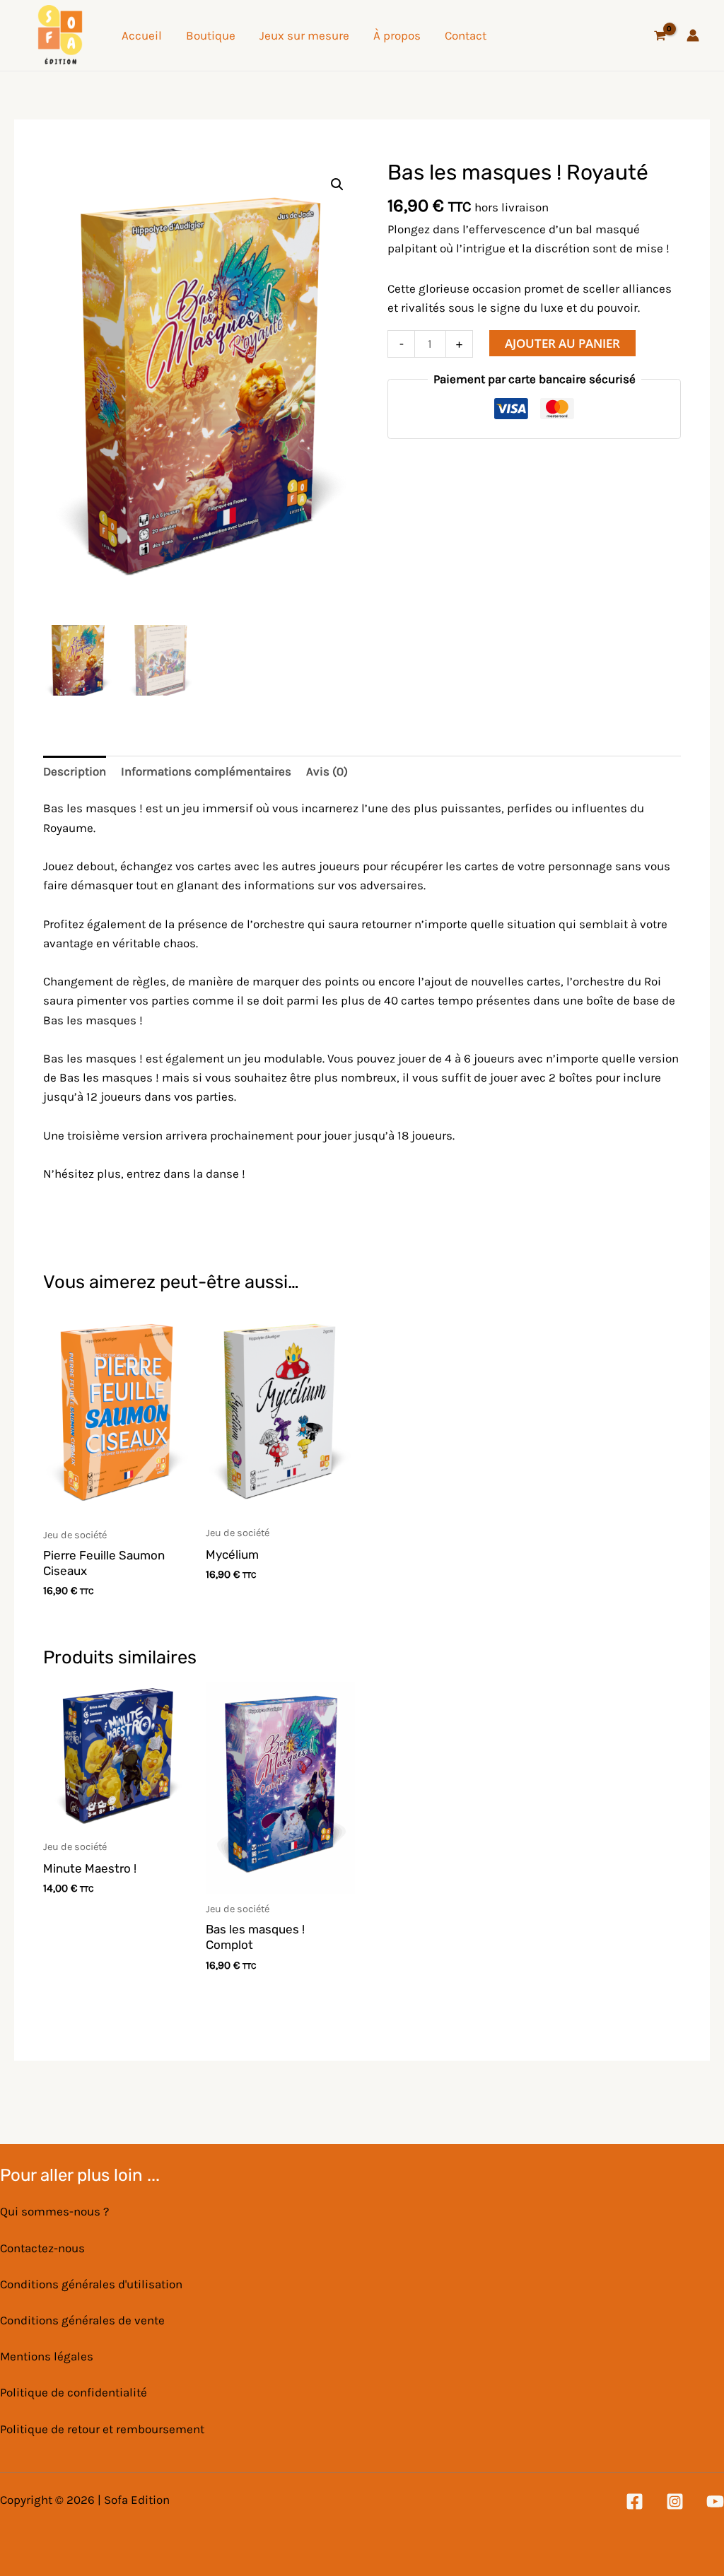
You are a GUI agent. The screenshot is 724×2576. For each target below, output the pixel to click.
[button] (337, 185)
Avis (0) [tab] (327, 771)
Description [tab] (75, 771)
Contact (466, 35)
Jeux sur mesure (304, 35)
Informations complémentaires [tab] (206, 771)
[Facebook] (635, 2501)
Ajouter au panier (562, 343)
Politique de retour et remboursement (102, 2429)
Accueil (142, 35)
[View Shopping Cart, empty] (660, 36)
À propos (397, 35)
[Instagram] (675, 2501)
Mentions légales (47, 2356)
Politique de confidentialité (74, 2392)
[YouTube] (715, 2501)
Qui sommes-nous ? (54, 2211)
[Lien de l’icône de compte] (693, 35)
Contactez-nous (42, 2248)
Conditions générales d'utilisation (91, 2284)
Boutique (211, 35)
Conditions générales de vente (82, 2320)
